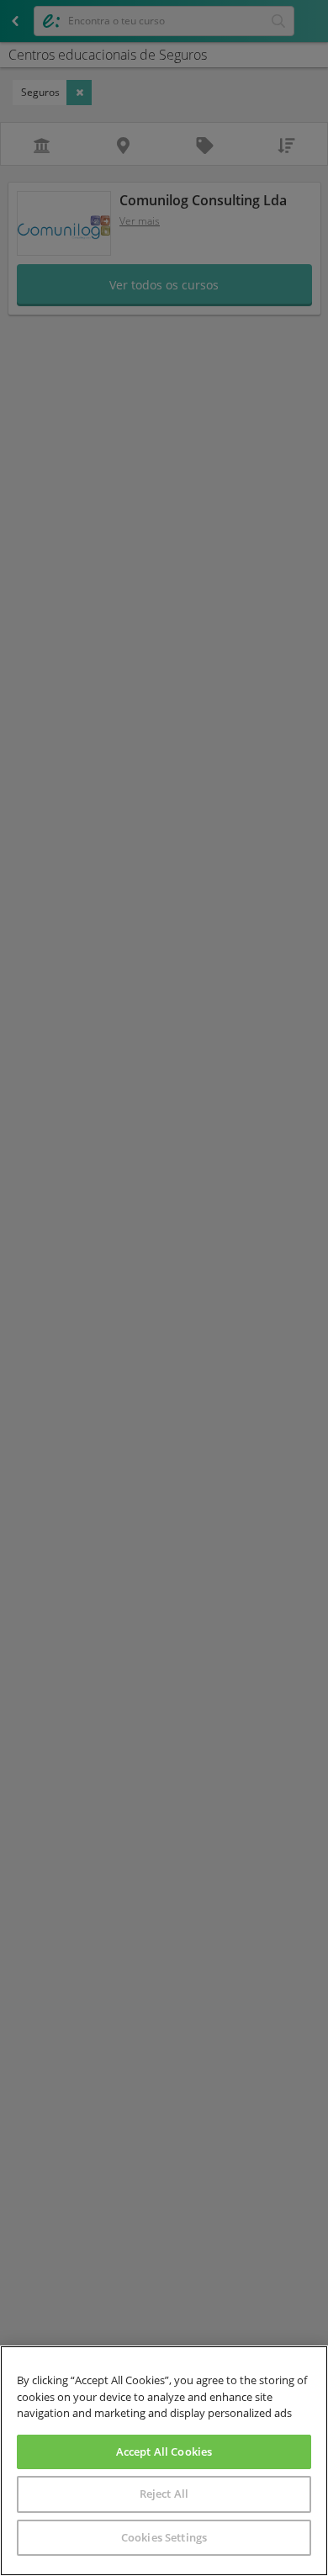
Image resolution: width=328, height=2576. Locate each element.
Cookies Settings (164, 2537)
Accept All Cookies (164, 2451)
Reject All (164, 2494)
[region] (164, 2461)
